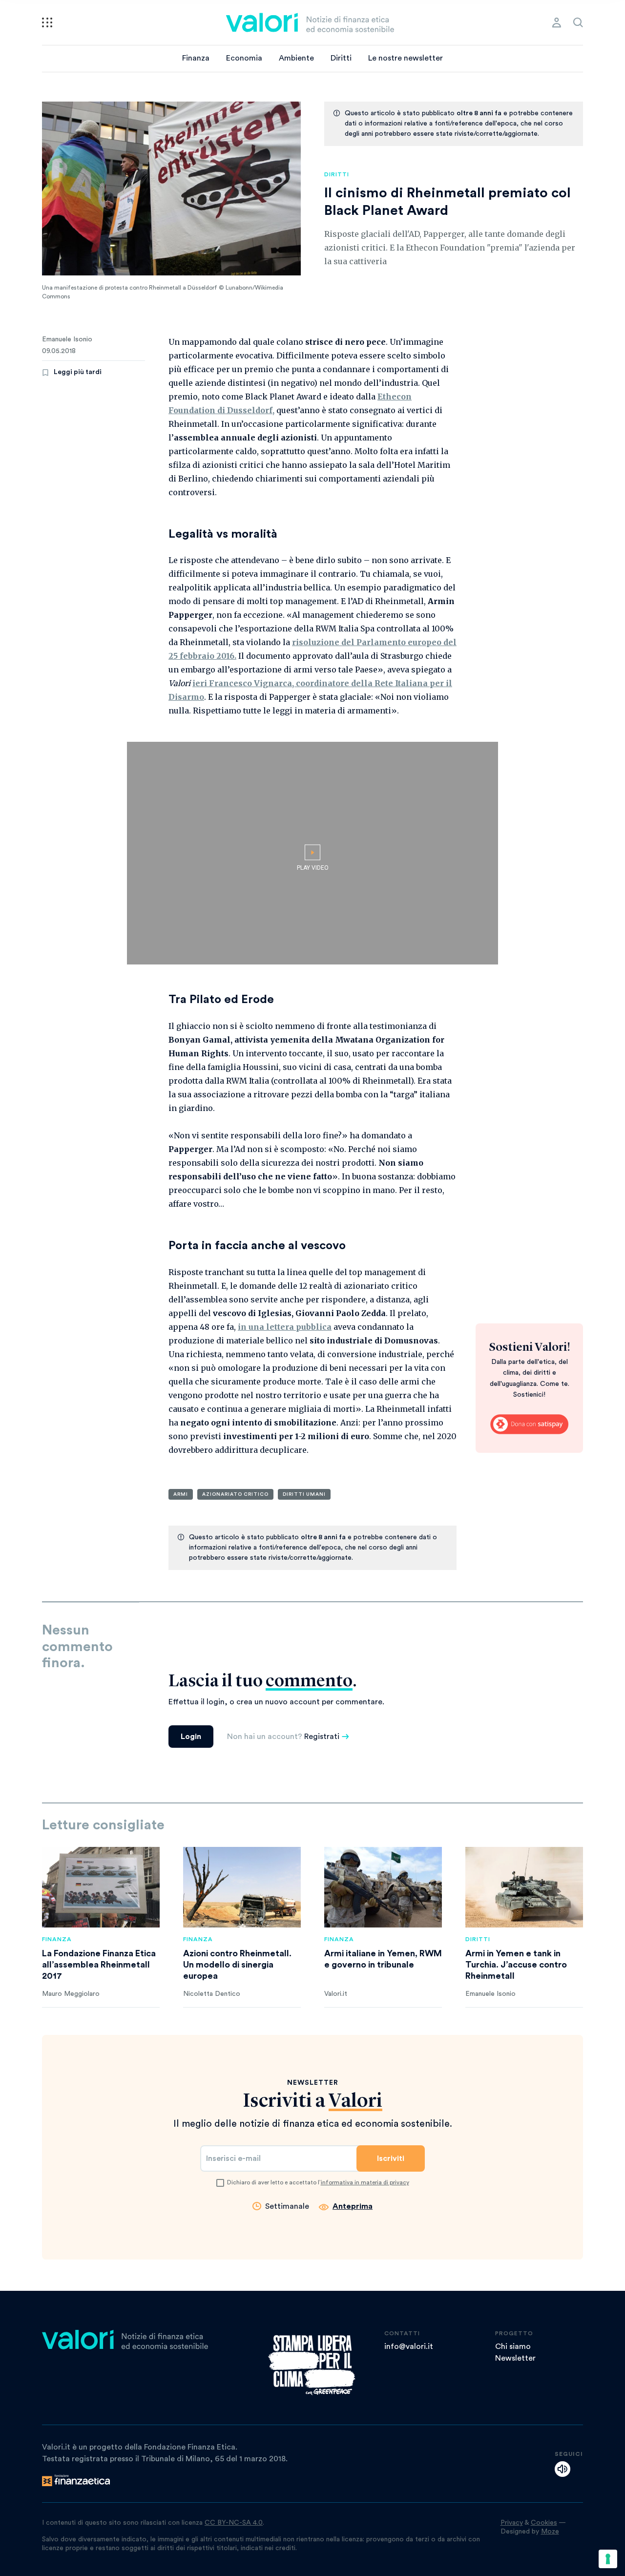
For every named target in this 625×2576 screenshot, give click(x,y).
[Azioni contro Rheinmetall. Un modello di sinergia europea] (242, 1887)
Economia (244, 58)
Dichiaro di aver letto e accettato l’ (318, 2182)
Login (191, 1737)
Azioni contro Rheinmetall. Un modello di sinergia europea (237, 1965)
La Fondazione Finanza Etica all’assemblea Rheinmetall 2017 (99, 1965)
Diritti (341, 58)
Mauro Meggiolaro (71, 1994)
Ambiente (296, 58)
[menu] (47, 22)
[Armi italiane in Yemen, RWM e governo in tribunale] (383, 1887)
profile (557, 22)
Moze (550, 2532)
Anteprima (353, 2206)
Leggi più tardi (78, 372)
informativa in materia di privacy (365, 2182)
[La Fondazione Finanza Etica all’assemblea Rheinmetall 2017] (101, 1887)
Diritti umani (304, 1494)
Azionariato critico (235, 1494)
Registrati (322, 1737)
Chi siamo (513, 2346)
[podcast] (562, 2469)
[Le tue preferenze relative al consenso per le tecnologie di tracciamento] (608, 2559)
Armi (181, 1494)
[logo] (310, 22)
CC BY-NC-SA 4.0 (234, 2523)
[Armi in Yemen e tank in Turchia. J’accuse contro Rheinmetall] (524, 1887)
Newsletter (515, 2358)
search (578, 22)
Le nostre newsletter (406, 58)
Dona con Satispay (529, 1424)
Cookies (544, 2523)
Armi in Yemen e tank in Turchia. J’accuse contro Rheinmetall (516, 1965)
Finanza (196, 58)
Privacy (512, 2523)
